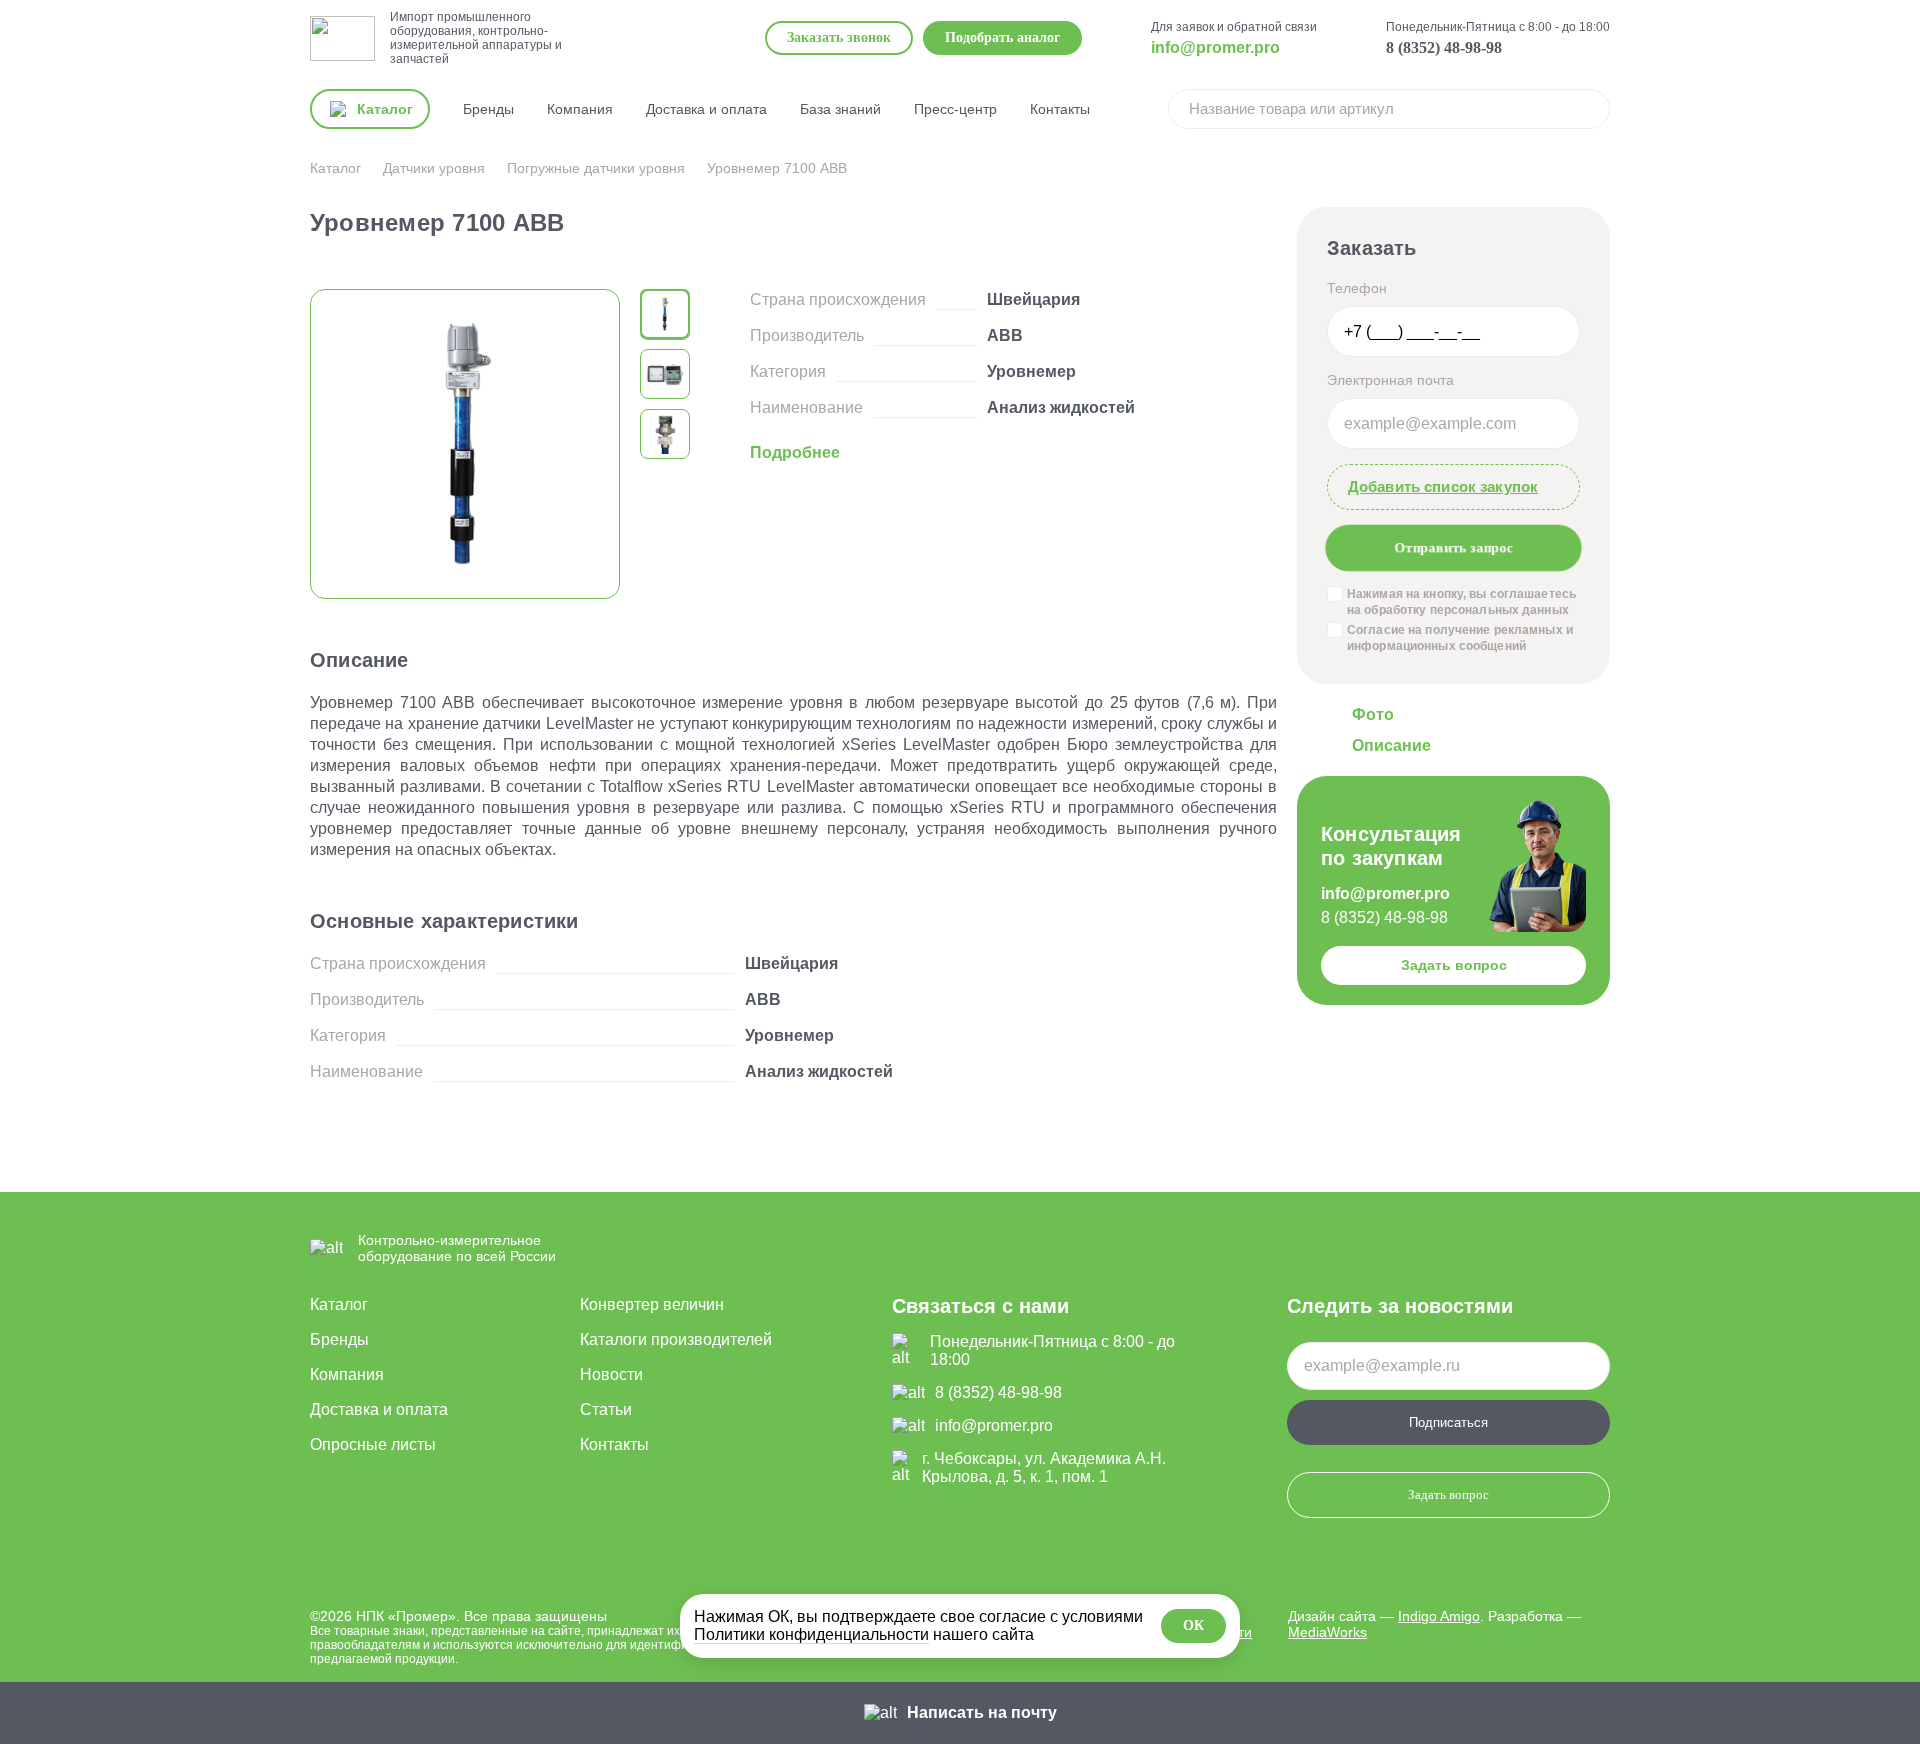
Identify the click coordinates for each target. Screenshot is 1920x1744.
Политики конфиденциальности (811, 1634)
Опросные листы (373, 1444)
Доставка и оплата (706, 109)
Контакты (1060, 109)
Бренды (488, 109)
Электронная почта (1390, 380)
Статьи (606, 1409)
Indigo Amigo (1439, 1616)
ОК (1193, 1625)
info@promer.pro (1215, 47)
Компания (580, 109)
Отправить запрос (1453, 547)
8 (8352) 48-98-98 (1444, 47)
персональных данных (1499, 610)
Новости (611, 1374)
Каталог (339, 1304)
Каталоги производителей (676, 1339)
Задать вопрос (1454, 965)
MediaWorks (1327, 1632)
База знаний (840, 109)
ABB (1005, 335)
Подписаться (1448, 1422)
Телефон (1357, 288)
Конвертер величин (652, 1304)
